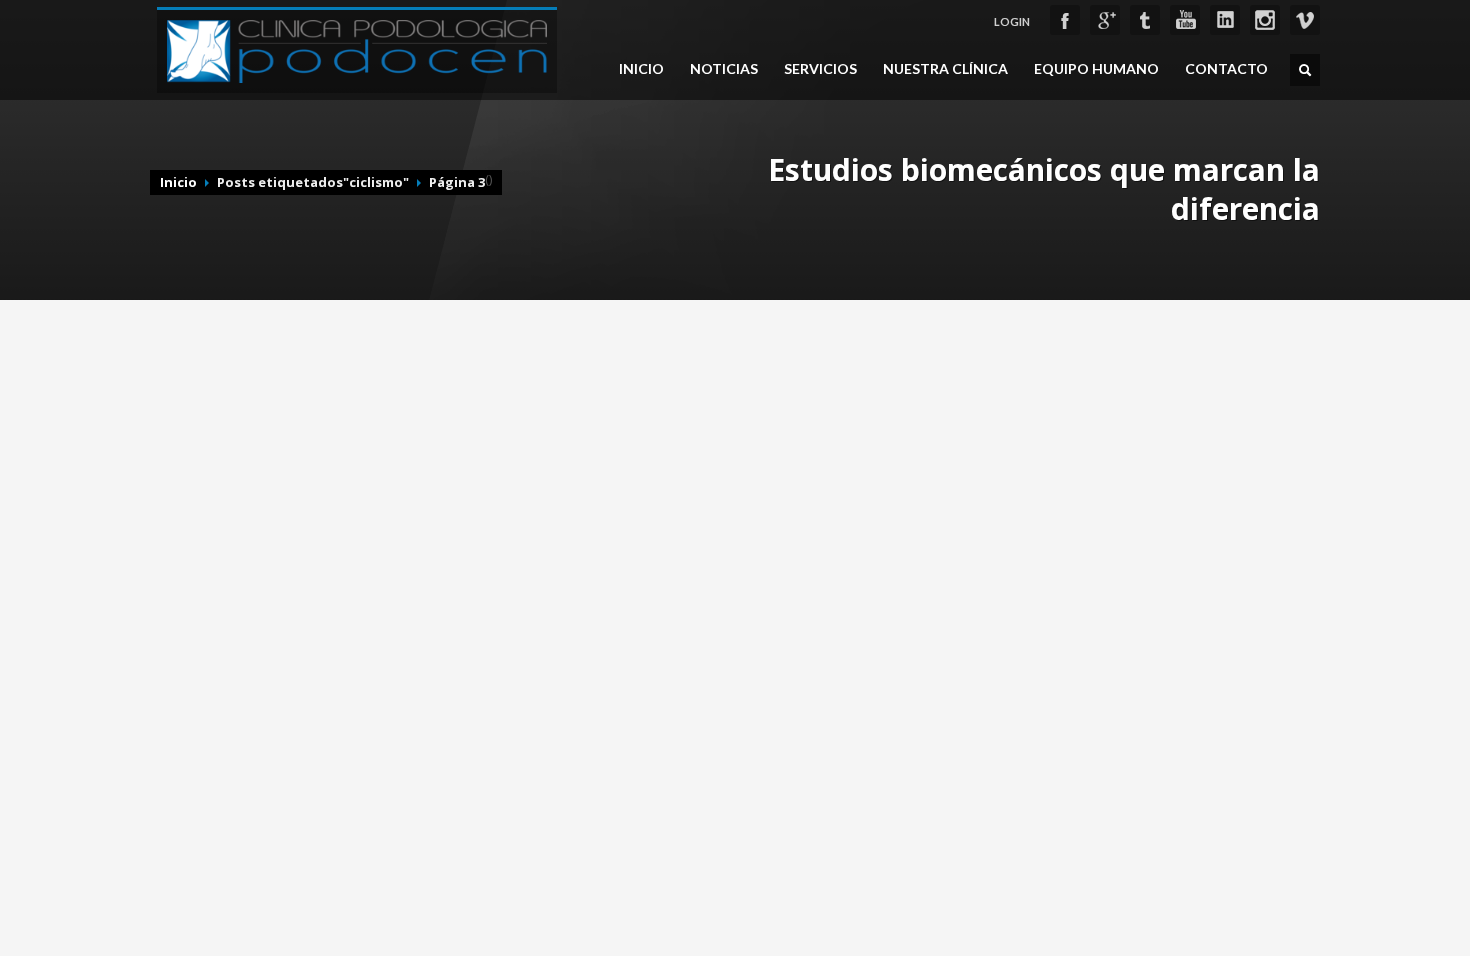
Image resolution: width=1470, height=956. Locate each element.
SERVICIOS (820, 69)
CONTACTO (1226, 69)
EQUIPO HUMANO (1096, 69)
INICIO (641, 69)
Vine (1305, 20)
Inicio (178, 182)
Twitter (1145, 20)
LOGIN (1012, 21)
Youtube (1185, 20)
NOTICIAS (724, 69)
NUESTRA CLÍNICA (945, 69)
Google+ (1105, 20)
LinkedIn (1225, 20)
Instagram (1265, 20)
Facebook (1065, 20)
